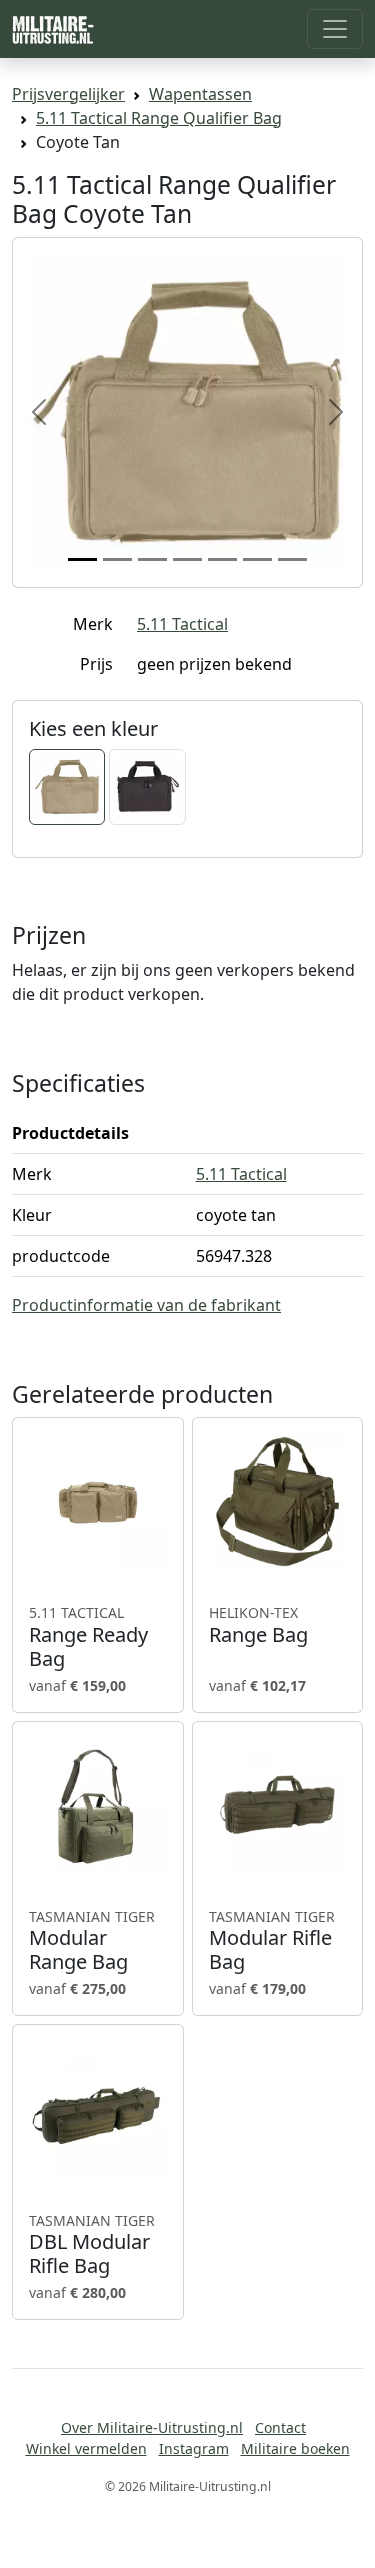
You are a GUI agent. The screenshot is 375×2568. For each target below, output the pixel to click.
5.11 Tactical (182, 624)
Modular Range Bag (92, 1941)
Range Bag (258, 1625)
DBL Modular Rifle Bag (92, 2245)
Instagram (194, 2448)
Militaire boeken (295, 2448)
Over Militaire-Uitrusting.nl (152, 2427)
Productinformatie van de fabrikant (146, 1305)
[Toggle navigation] (335, 29)
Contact (280, 2427)
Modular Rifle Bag (272, 1941)
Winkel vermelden (86, 2448)
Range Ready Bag (88, 1637)
